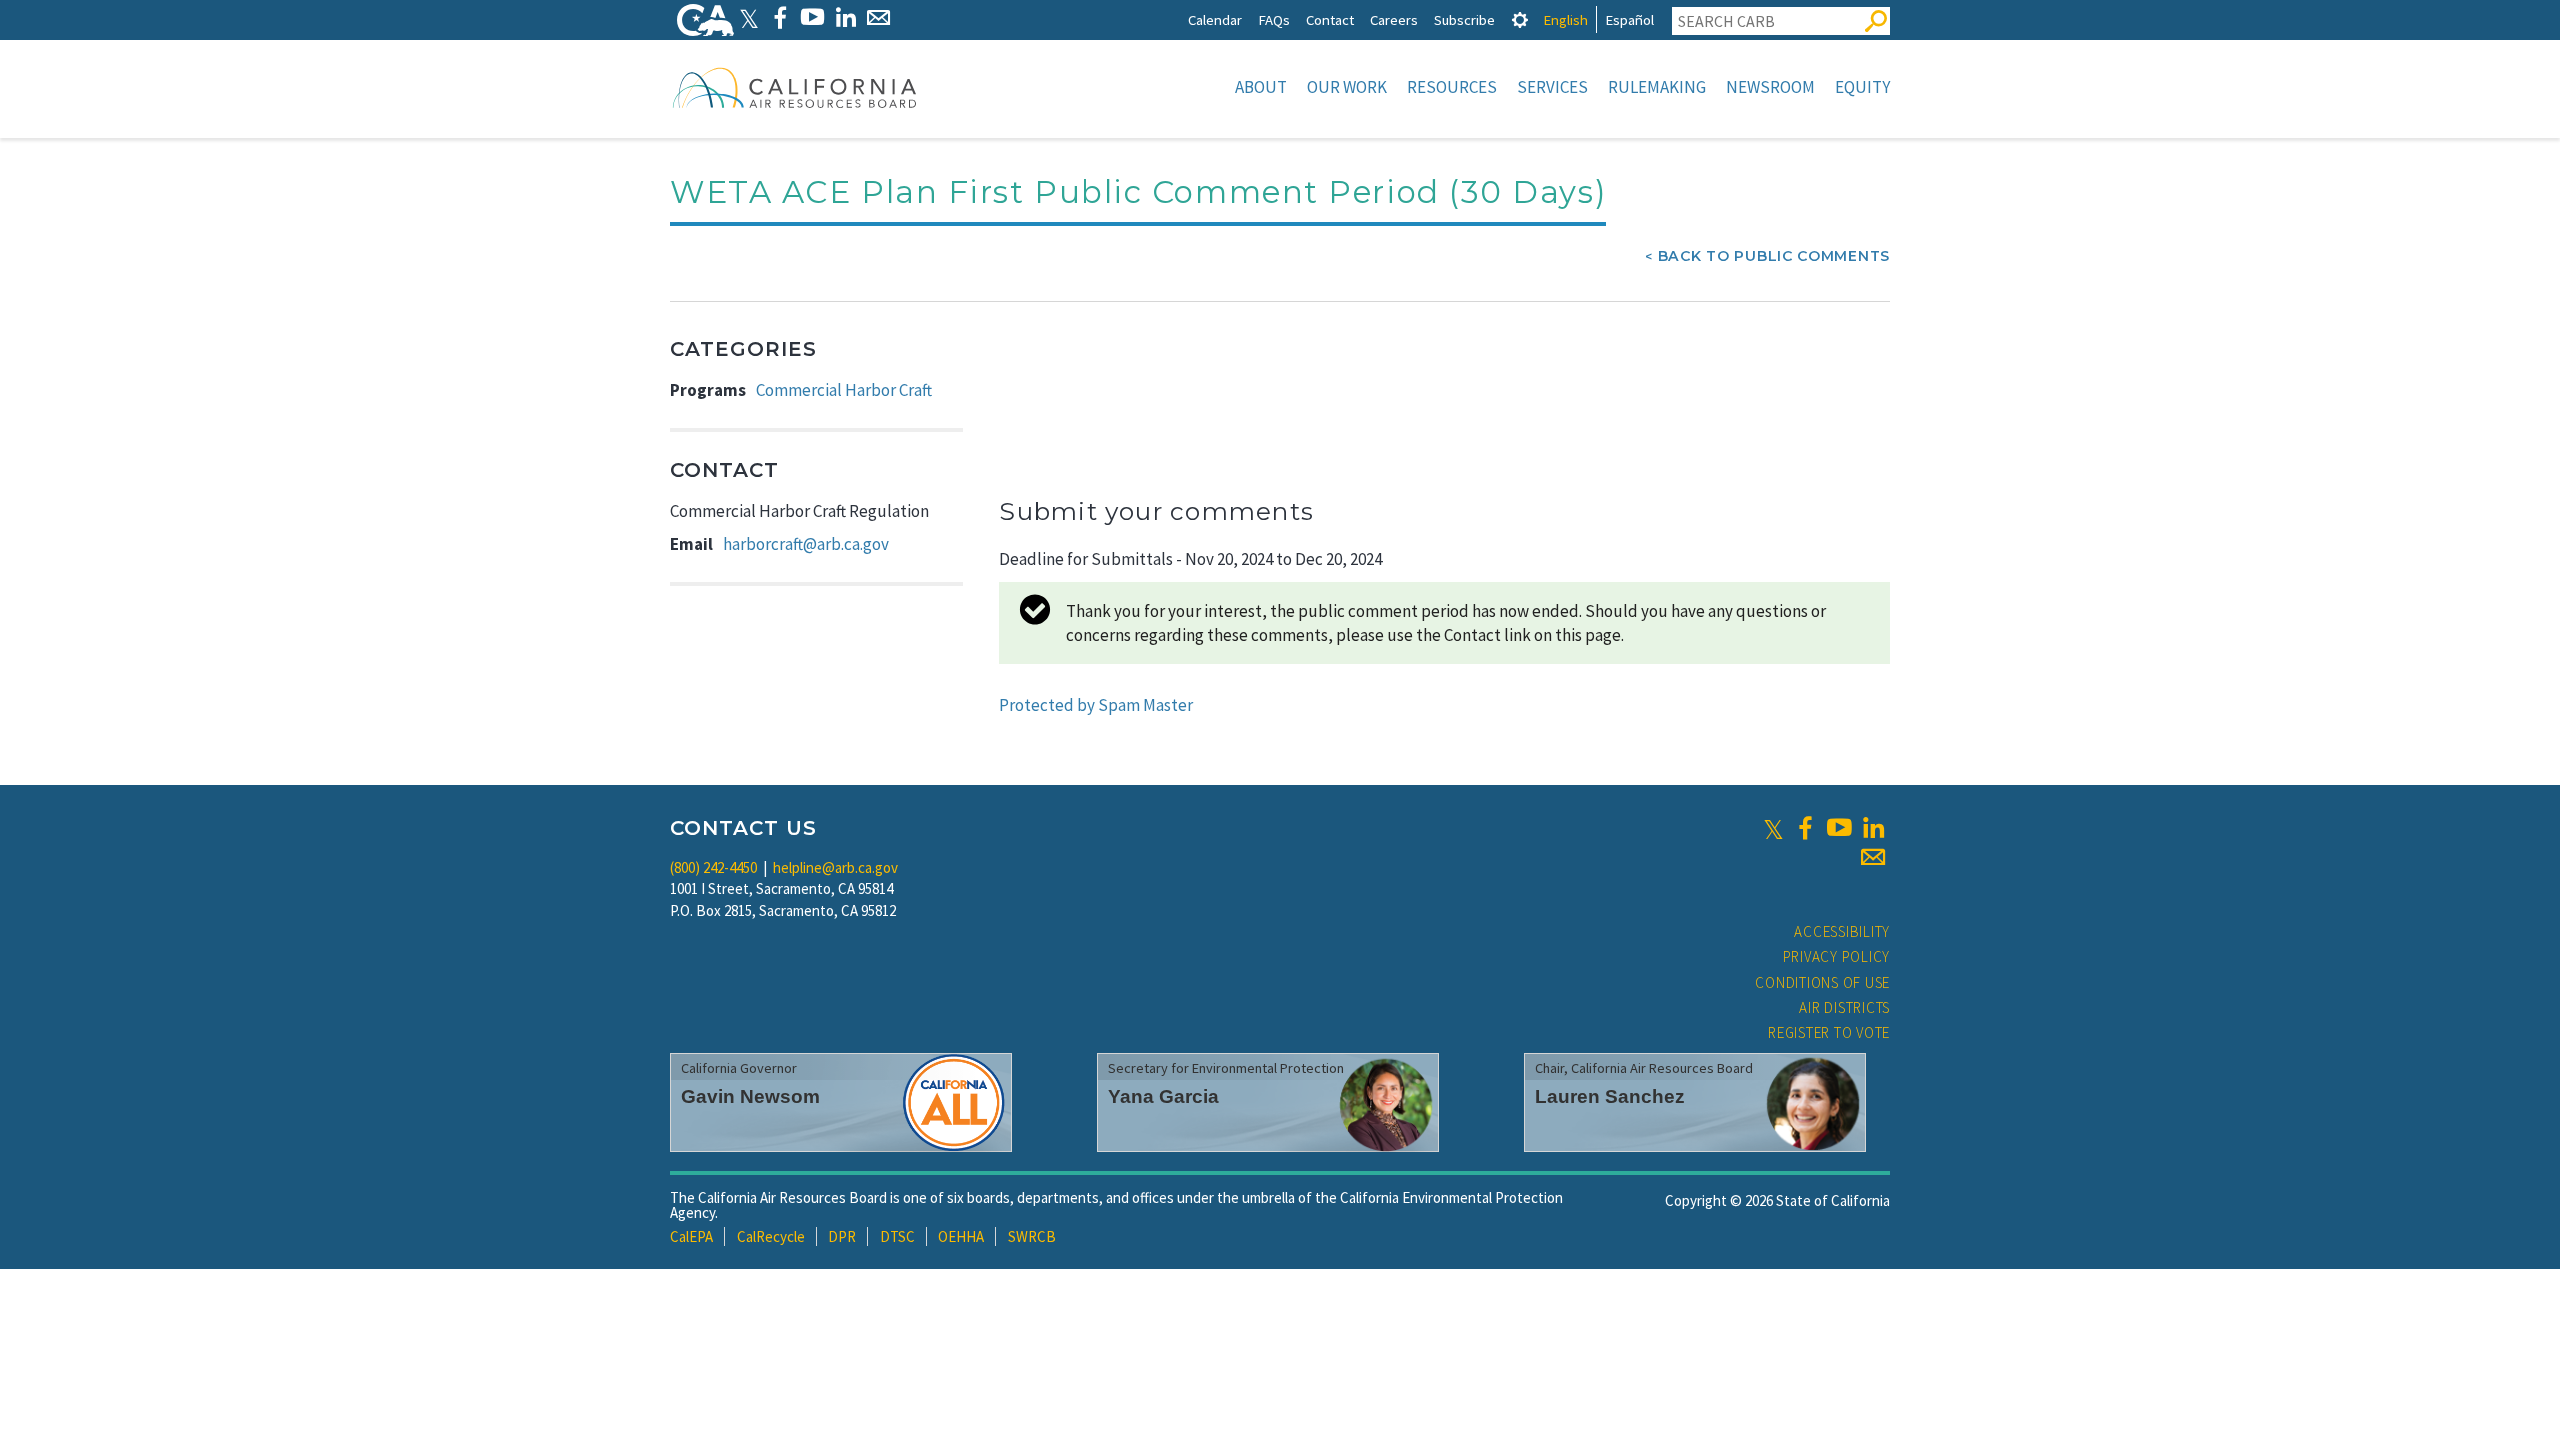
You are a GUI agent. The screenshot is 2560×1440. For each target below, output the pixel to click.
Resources (1452, 87)
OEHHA (961, 1236)
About (1261, 87)
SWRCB (1032, 1236)
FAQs (1274, 19)
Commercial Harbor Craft (844, 390)
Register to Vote (1829, 1032)
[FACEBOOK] (779, 17)
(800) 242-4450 (713, 867)
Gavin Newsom (750, 1096)
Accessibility (1842, 931)
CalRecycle (771, 1236)
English (1565, 19)
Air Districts (1844, 1007)
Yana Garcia (1163, 1096)
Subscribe (1464, 19)
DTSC (897, 1236)
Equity (1862, 87)
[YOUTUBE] (812, 17)
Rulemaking (1657, 87)
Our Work (1347, 87)
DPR (842, 1236)
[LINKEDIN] (845, 17)
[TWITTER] (749, 17)
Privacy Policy (1837, 956)
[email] (1873, 857)
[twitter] (1773, 828)
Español (1629, 19)
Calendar (1215, 19)
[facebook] (1805, 828)
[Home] (795, 87)
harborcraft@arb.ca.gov (806, 544)
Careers (1394, 19)
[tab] (1520, 19)
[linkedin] (1873, 828)
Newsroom (1770, 87)
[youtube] (1839, 828)
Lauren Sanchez (1610, 1096)
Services (1552, 87)
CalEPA (691, 1236)
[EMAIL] (878, 17)
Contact (1330, 19)
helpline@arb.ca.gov (835, 867)
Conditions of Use (1822, 982)
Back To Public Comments (1774, 256)
